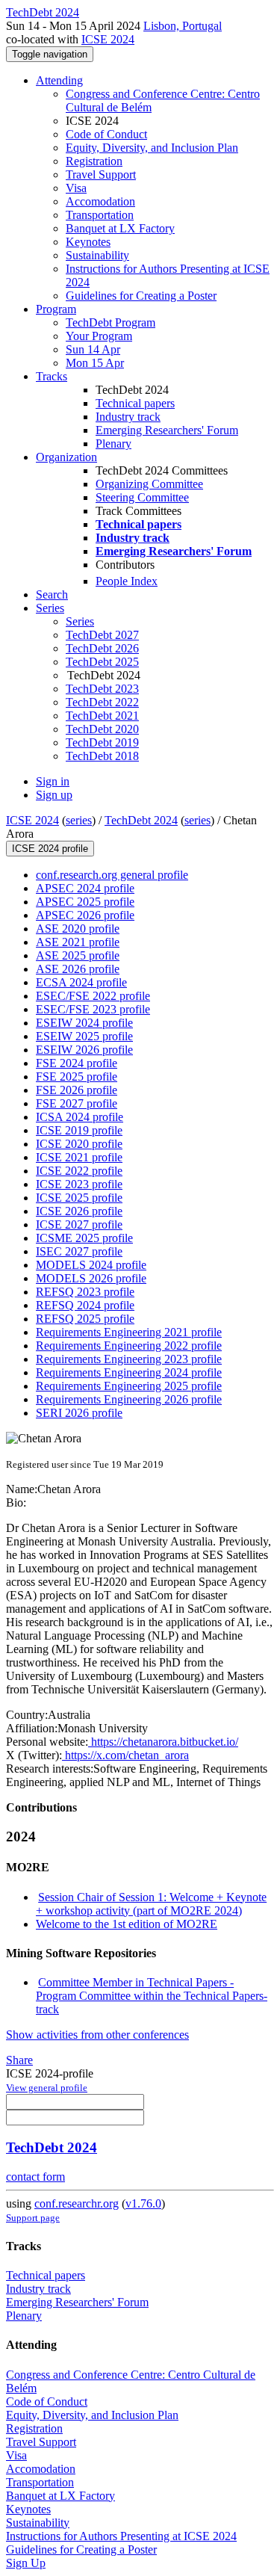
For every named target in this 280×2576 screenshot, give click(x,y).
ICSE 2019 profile (79, 1130)
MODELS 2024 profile (91, 1265)
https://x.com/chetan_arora (125, 1755)
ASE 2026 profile (78, 969)
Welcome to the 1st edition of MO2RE (127, 1924)
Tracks (52, 376)
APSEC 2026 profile (85, 915)
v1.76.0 (143, 2203)
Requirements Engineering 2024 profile (129, 1372)
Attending (59, 80)
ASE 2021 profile (78, 942)
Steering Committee (142, 497)
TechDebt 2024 (141, 820)
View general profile (47, 2088)
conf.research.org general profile (112, 875)
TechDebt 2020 (102, 729)
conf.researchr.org (77, 2203)
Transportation (100, 215)
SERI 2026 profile (79, 1413)
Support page (33, 2218)
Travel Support (101, 174)
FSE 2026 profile (77, 1090)
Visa (76, 188)
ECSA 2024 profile (81, 982)
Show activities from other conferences (97, 2035)
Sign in (53, 781)
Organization (66, 457)
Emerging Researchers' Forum (167, 430)
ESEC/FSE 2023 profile (93, 1009)
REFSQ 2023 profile (85, 1292)
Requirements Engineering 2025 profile (129, 1386)
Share (19, 2060)
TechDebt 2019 (102, 742)
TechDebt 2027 (102, 635)
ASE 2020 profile (78, 929)
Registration (94, 161)
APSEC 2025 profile (85, 902)
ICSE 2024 (108, 39)
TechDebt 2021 (102, 716)
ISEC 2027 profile (79, 1251)
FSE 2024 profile (77, 1063)
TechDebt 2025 (102, 662)
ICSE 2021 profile (79, 1157)
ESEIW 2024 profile (84, 1023)
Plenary (113, 444)
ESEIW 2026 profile (84, 1050)
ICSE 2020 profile (79, 1144)
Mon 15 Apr (95, 363)
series (79, 820)
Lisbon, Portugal (183, 26)
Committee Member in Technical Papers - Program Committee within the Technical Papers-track (152, 1996)
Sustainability (97, 255)
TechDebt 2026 (102, 648)
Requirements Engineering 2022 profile (129, 1346)
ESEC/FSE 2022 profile (93, 996)
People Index (127, 581)
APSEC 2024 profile (85, 888)
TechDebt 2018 (102, 756)
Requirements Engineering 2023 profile (129, 1359)
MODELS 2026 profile (91, 1278)
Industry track (128, 417)
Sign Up (26, 2563)
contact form (35, 2177)
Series (80, 621)
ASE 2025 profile (78, 955)
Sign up (54, 795)
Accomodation (100, 201)
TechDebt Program (111, 322)
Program (56, 309)
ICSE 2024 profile (50, 849)
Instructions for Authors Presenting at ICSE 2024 (121, 2536)
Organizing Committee (149, 484)
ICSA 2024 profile (80, 1117)
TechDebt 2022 (102, 702)
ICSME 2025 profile (84, 1238)
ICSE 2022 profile (79, 1171)
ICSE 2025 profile (79, 1198)
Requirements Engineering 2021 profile (129, 1332)
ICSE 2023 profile (79, 1184)
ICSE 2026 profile (79, 1211)
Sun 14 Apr (93, 349)
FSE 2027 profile (77, 1103)
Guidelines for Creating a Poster (141, 296)
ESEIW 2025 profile (84, 1036)
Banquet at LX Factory (120, 228)
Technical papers (135, 403)
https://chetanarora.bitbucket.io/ (163, 1742)
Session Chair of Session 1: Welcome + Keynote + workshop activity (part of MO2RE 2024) (151, 1904)
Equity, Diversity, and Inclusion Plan (152, 148)
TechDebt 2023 (102, 689)
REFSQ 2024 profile (85, 1305)
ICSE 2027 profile (79, 1224)
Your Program (99, 336)
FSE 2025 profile (77, 1077)
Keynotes (88, 242)
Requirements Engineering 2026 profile (129, 1399)
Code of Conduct (106, 134)
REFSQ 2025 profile (85, 1319)
